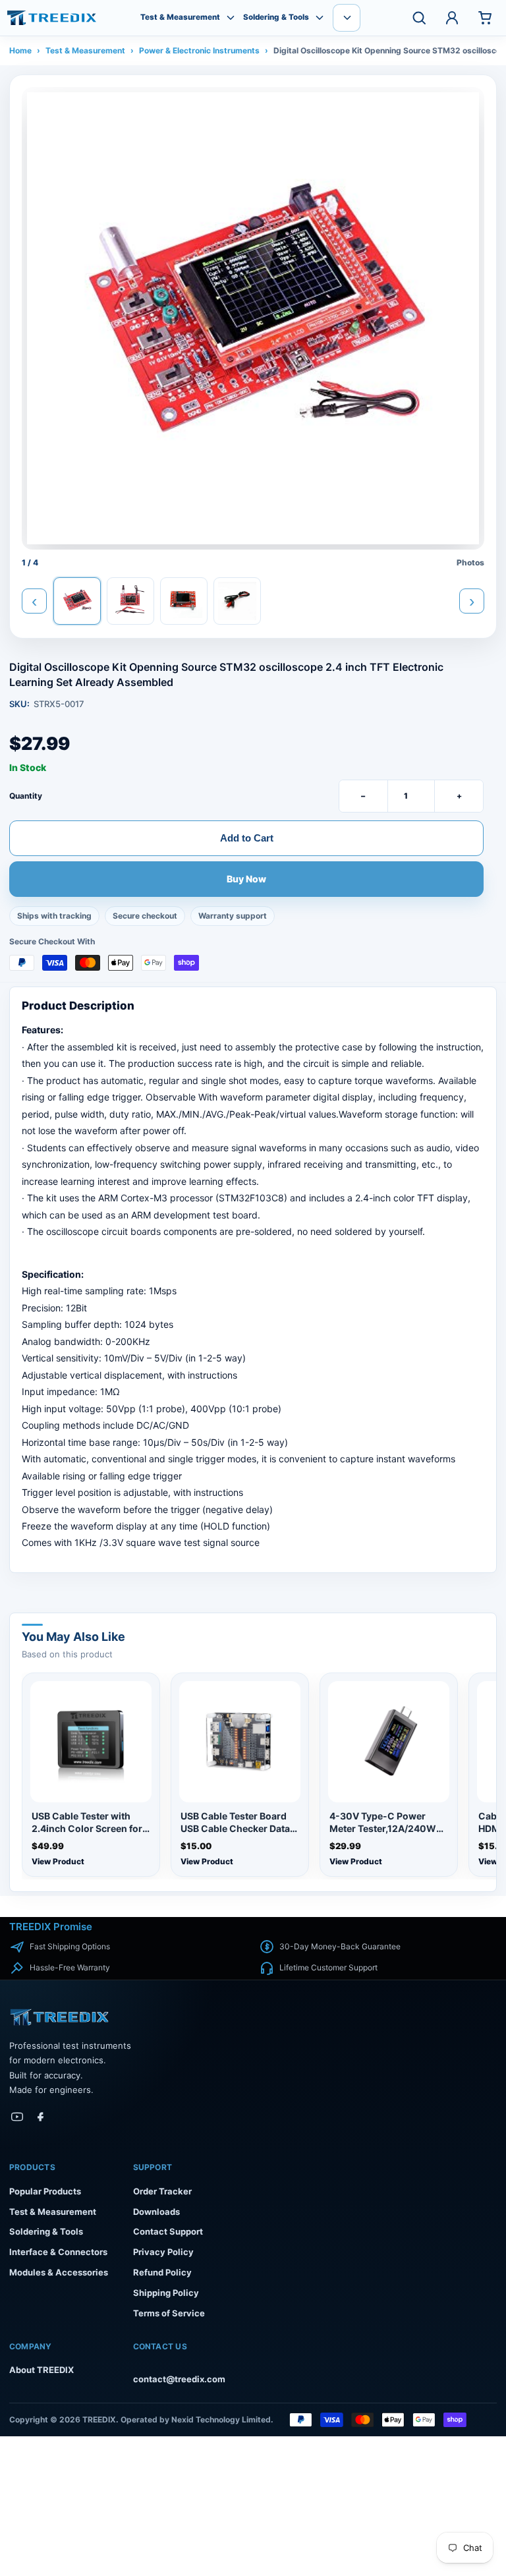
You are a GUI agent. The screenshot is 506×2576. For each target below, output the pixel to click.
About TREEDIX (42, 2370)
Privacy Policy (163, 2252)
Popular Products (45, 2191)
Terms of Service (169, 2313)
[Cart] (485, 18)
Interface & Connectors (58, 2252)
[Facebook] (41, 2117)
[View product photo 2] (130, 601)
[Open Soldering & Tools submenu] (320, 18)
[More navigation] (347, 18)
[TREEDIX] (52, 18)
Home (20, 50)
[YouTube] (17, 2117)
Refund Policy (162, 2272)
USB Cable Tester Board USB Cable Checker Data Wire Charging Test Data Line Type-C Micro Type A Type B (238, 1823)
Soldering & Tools (276, 17)
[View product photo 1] (77, 601)
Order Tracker (162, 2191)
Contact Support (168, 2231)
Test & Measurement (180, 17)
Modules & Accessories (59, 2272)
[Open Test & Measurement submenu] (231, 18)
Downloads (156, 2212)
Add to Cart (247, 838)
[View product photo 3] (184, 601)
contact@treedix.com (179, 2379)
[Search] (419, 18)
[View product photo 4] (237, 601)
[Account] (452, 18)
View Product (58, 1861)
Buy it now (247, 880)
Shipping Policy (166, 2293)
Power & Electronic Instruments (199, 50)
